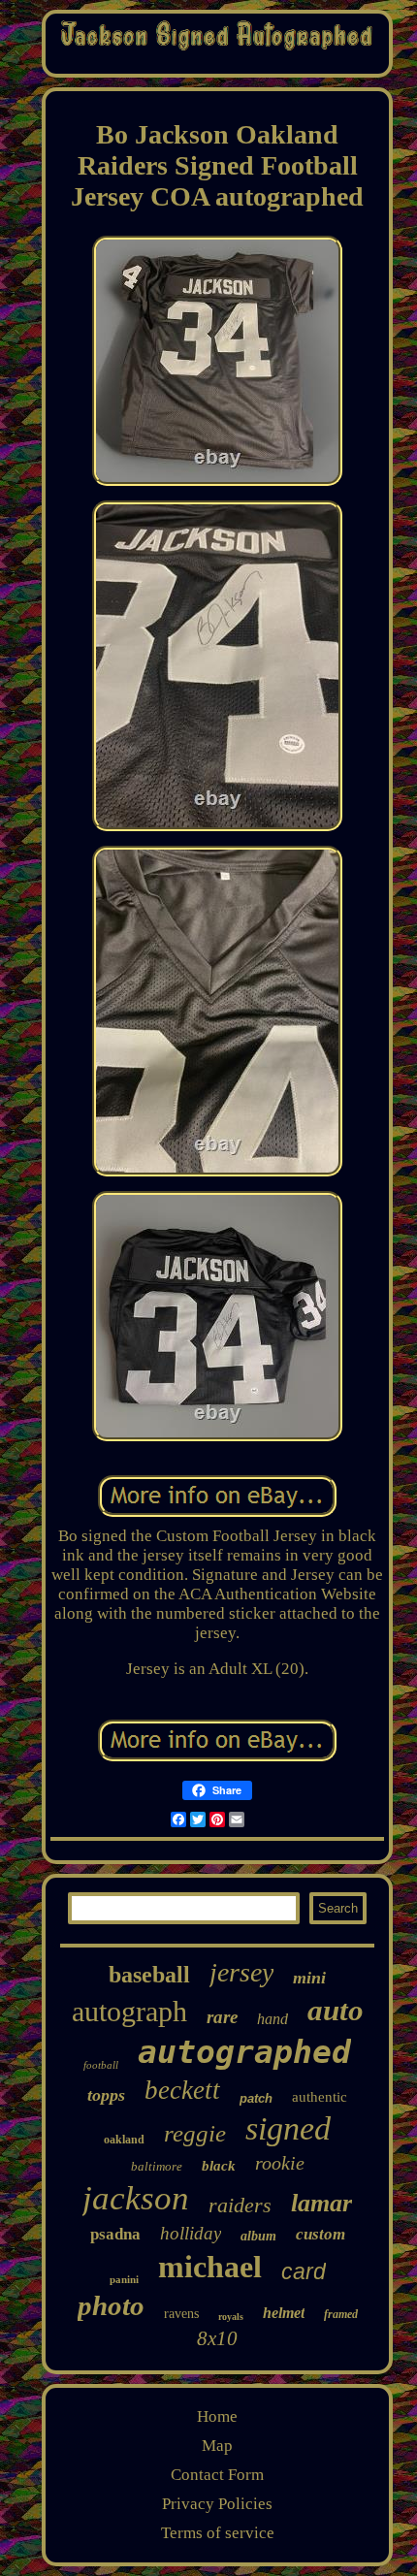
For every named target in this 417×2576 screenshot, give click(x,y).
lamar (321, 2203)
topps (106, 2095)
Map (217, 2446)
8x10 (217, 2338)
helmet (284, 2313)
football (101, 2065)
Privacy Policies (217, 2504)
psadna (115, 2234)
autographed (244, 2052)
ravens (181, 2314)
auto (336, 2010)
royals (231, 2317)
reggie (195, 2133)
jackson (136, 2198)
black (219, 2166)
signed (288, 2128)
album (258, 2236)
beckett (182, 2090)
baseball (149, 1975)
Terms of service (218, 2533)
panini (124, 2279)
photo (111, 2305)
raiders (240, 2205)
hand (273, 2019)
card (304, 2271)
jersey (241, 1972)
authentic (320, 2097)
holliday (191, 2233)
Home (217, 2416)
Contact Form (217, 2475)
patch (256, 2098)
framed (341, 2314)
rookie (280, 2163)
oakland (124, 2140)
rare (222, 2017)
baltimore (157, 2166)
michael (210, 2267)
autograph (129, 2011)
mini (309, 1978)
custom (321, 2234)
